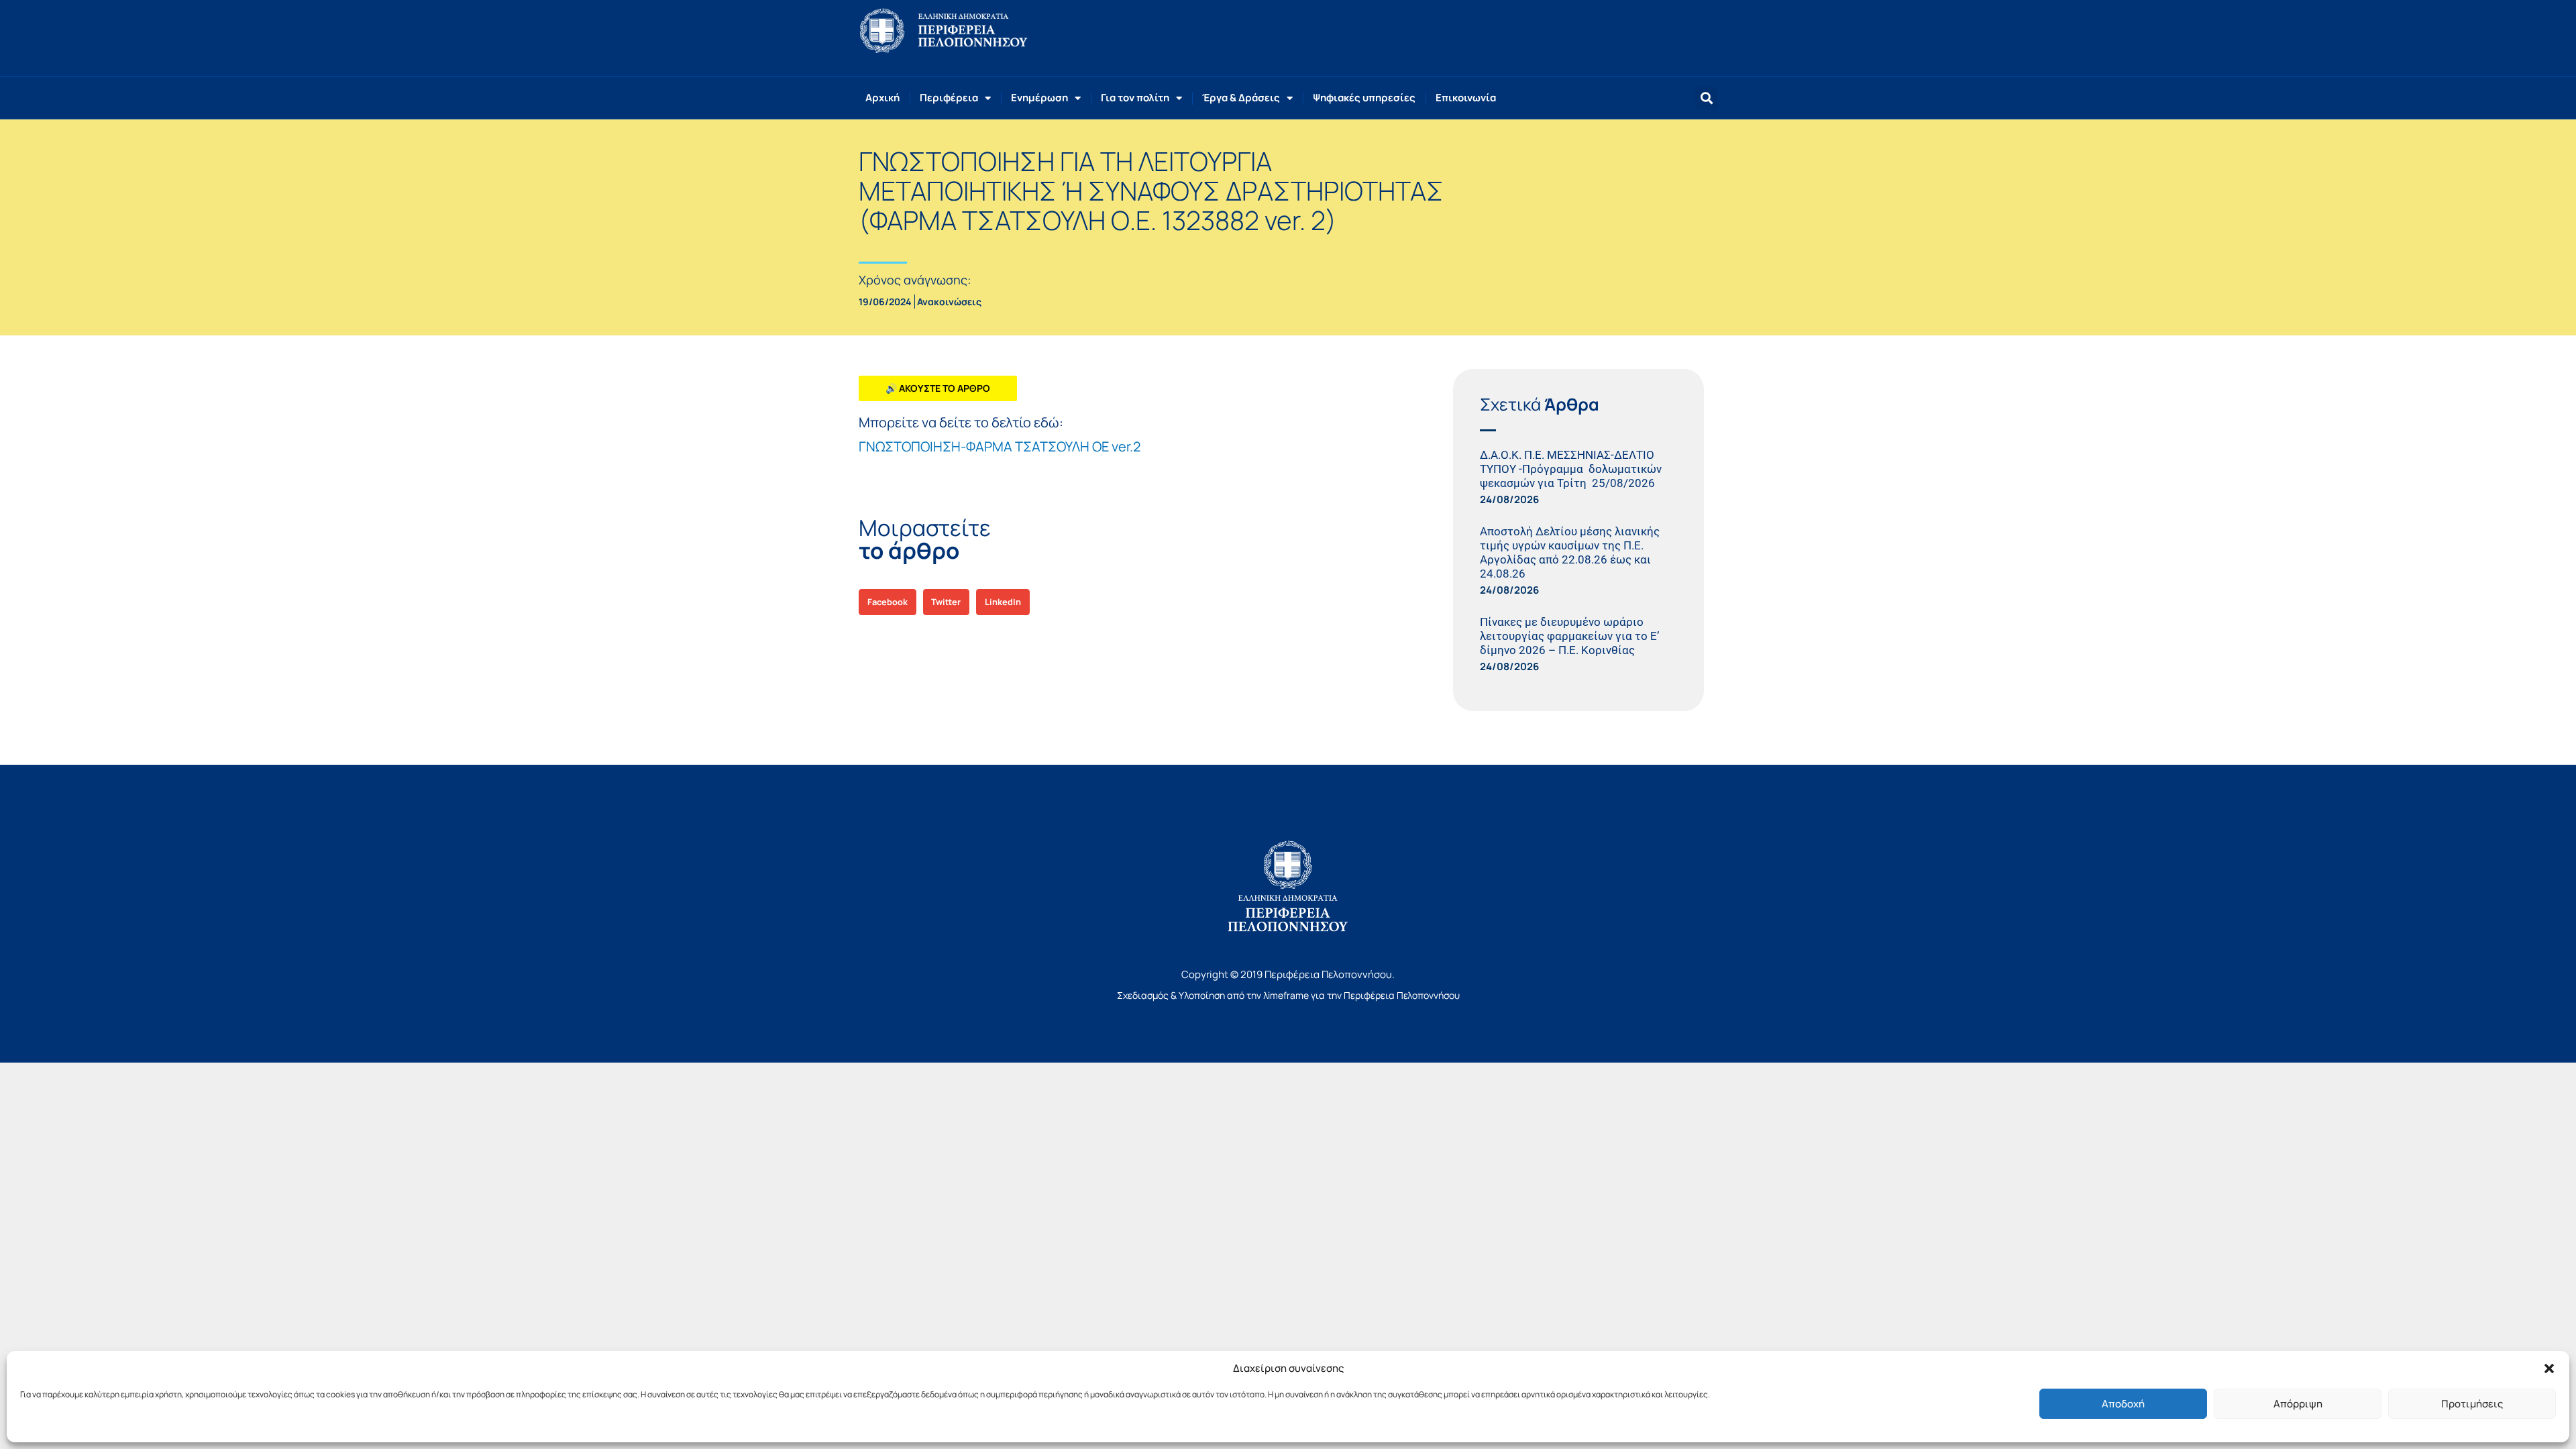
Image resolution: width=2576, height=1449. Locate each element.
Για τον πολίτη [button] (1135, 98)
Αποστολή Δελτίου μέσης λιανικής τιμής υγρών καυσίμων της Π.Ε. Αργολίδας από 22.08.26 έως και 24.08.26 (1570, 552)
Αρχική (882, 98)
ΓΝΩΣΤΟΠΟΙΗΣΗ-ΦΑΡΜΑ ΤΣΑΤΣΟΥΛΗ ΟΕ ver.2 (1000, 446)
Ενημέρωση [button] (1039, 98)
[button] (2549, 1368)
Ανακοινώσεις (949, 302)
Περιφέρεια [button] (949, 98)
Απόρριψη (2298, 1404)
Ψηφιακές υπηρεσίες (1364, 98)
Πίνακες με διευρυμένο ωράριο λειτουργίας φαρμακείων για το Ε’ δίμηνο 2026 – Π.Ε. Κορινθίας (1569, 636)
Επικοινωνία (1466, 98)
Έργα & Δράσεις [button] (1241, 98)
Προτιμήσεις (2472, 1404)
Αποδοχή (2123, 1404)
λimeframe (1286, 995)
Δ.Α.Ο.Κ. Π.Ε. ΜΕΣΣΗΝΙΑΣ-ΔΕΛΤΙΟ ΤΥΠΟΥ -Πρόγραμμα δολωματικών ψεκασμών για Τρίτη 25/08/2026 (1571, 469)
